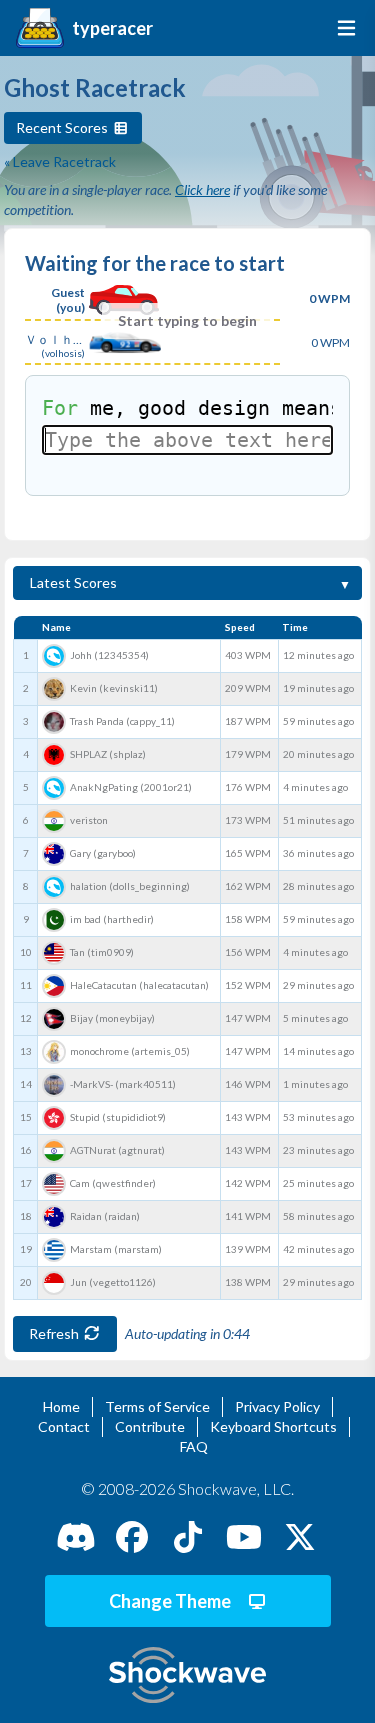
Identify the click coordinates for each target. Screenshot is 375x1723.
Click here (202, 189)
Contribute (150, 1426)
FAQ (194, 1446)
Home (61, 1406)
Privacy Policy (277, 1406)
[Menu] (342, 28)
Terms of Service (157, 1406)
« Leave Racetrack (60, 161)
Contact (64, 1426)
